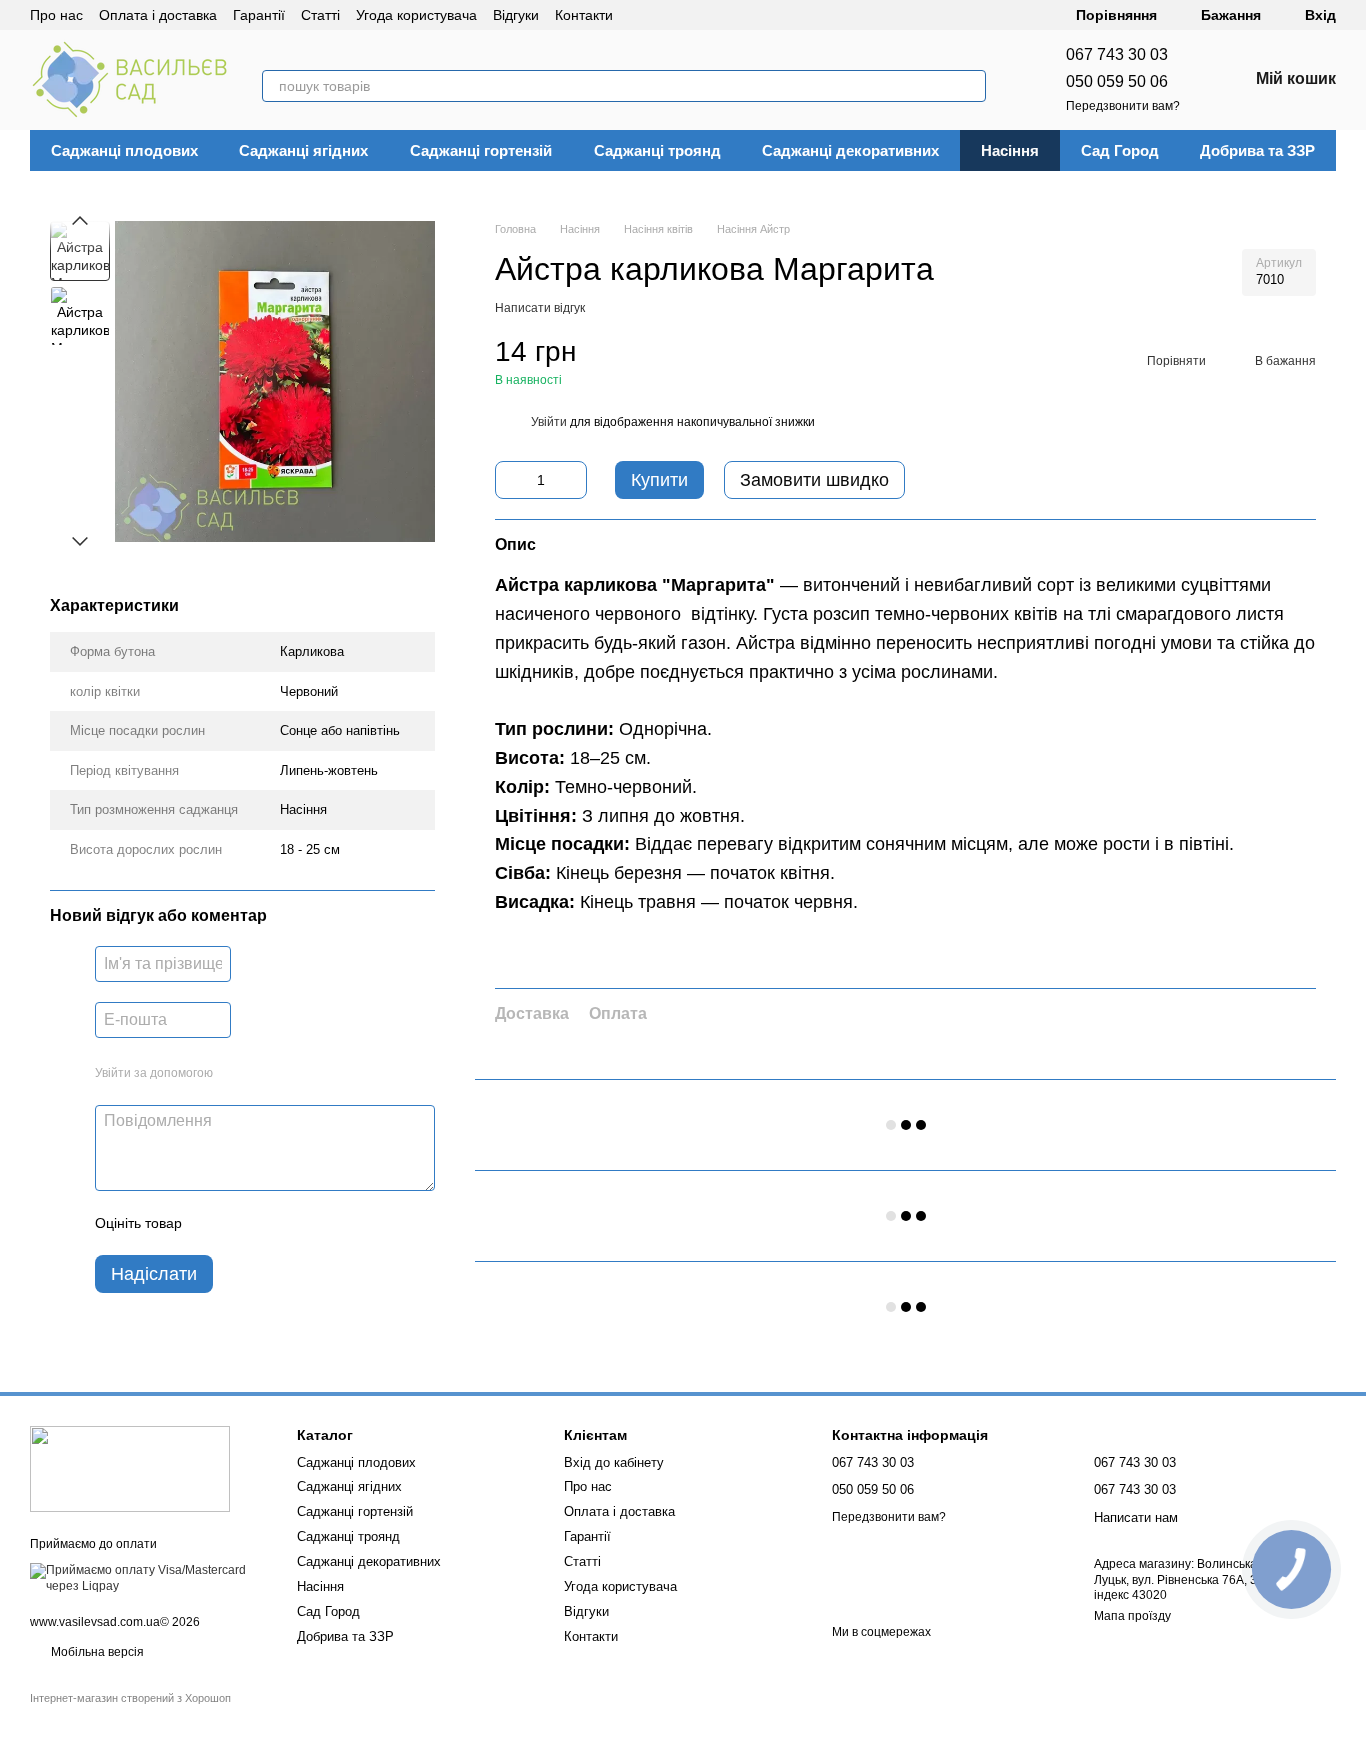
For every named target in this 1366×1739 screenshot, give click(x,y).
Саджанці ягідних (303, 150)
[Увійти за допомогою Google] (267, 1074)
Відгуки (516, 15)
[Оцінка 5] (343, 1224)
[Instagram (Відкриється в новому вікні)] (641, 15)
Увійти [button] (549, 422)
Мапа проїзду (1132, 1616)
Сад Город (1120, 150)
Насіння (1010, 150)
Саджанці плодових (124, 150)
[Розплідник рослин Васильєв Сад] (130, 1469)
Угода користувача (416, 15)
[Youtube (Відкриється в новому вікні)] (713, 15)
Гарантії (259, 15)
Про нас (56, 15)
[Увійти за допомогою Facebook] (235, 1074)
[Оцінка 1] (215, 1224)
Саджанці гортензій (481, 150)
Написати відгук (540, 308)
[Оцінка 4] (311, 1224)
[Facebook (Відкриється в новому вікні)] (689, 15)
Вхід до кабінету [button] (614, 1462)
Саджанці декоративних (850, 150)
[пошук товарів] (970, 86)
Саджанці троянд (657, 150)
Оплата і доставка (158, 15)
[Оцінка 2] (247, 1224)
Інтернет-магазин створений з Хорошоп (130, 1698)
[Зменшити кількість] (510, 480)
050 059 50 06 (1117, 81)
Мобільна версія (96, 1652)
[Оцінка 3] (279, 1224)
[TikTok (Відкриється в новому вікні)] (665, 15)
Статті (320, 15)
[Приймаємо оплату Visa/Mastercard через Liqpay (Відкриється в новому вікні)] (148, 1578)
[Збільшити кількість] (572, 480)
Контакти (584, 15)
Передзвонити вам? (1123, 106)
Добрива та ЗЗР (1257, 150)
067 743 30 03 (1117, 54)
